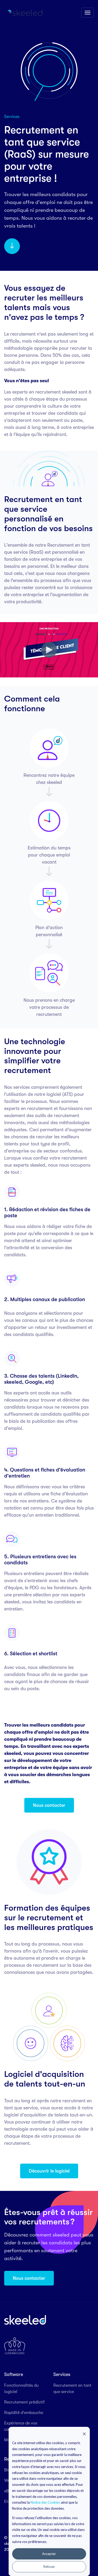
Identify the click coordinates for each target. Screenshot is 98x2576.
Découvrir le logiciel (49, 2171)
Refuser (49, 2567)
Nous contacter (49, 1805)
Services (62, 2374)
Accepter (49, 2554)
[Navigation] (88, 13)
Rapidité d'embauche (24, 2413)
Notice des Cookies (45, 2502)
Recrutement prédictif (24, 2402)
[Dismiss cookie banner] (84, 2434)
